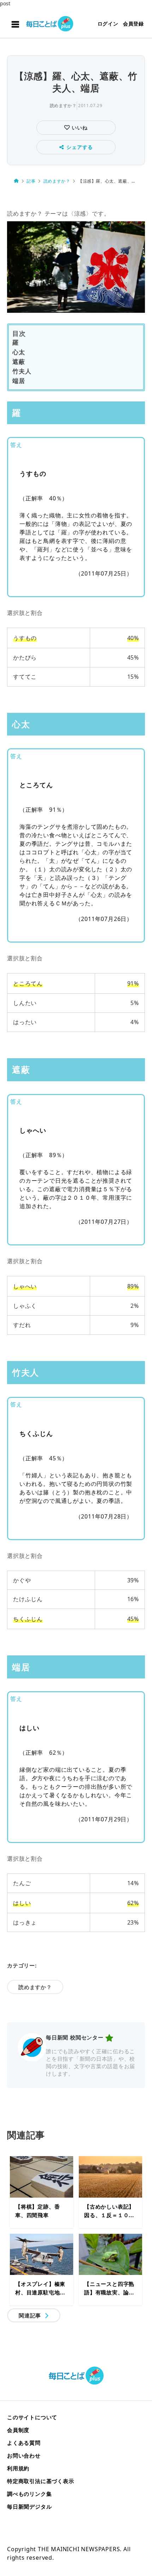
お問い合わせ (24, 2455)
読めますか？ (63, 106)
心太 (19, 352)
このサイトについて (32, 2417)
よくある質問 (24, 2443)
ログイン (108, 24)
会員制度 (18, 2430)
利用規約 (18, 2468)
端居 (19, 381)
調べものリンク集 (29, 2494)
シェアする (80, 147)
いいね (79, 127)
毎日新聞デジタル (29, 2506)
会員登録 (133, 24)
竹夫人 (22, 371)
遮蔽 (19, 362)
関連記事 (30, 2315)
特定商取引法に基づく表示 (41, 2481)
